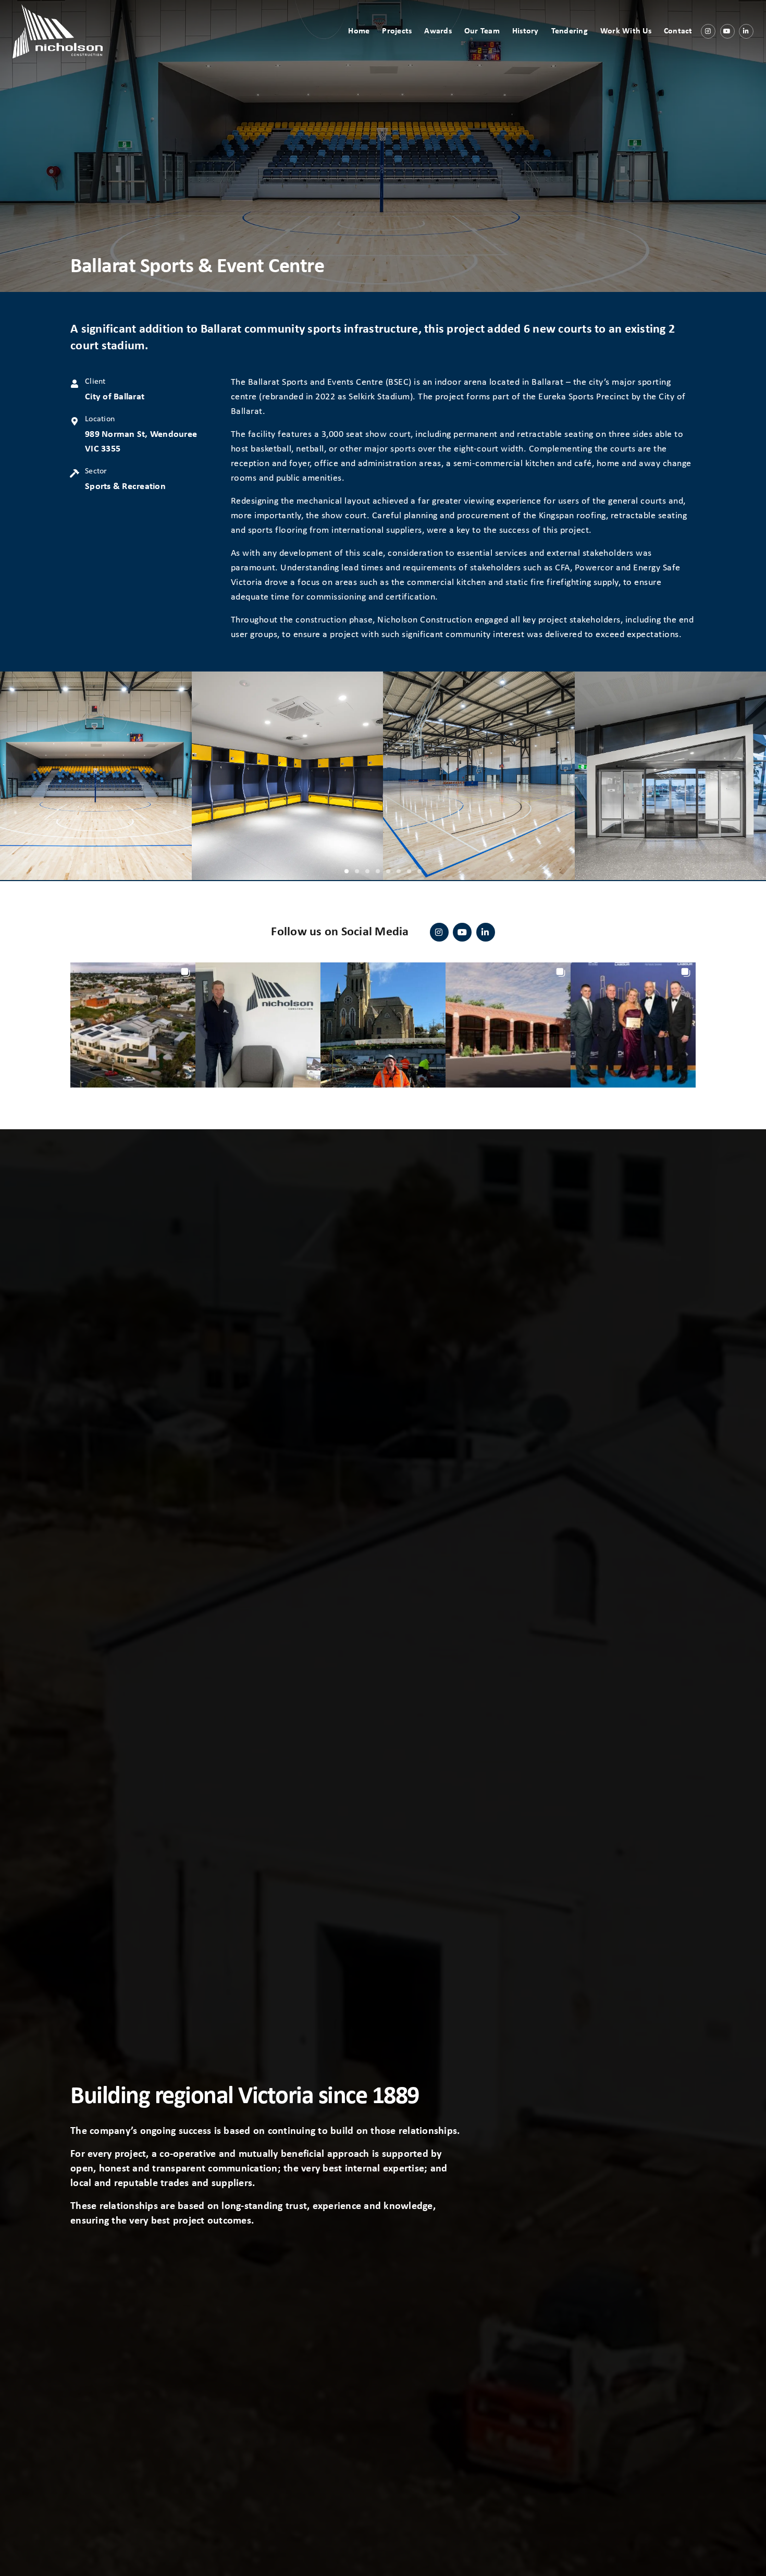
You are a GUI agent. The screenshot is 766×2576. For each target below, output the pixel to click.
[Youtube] (727, 31)
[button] (347, 871)
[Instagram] (708, 31)
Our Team (482, 31)
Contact (678, 31)
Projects (397, 31)
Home (359, 31)
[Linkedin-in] (746, 31)
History (526, 31)
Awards (438, 31)
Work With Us (626, 31)
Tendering (570, 31)
